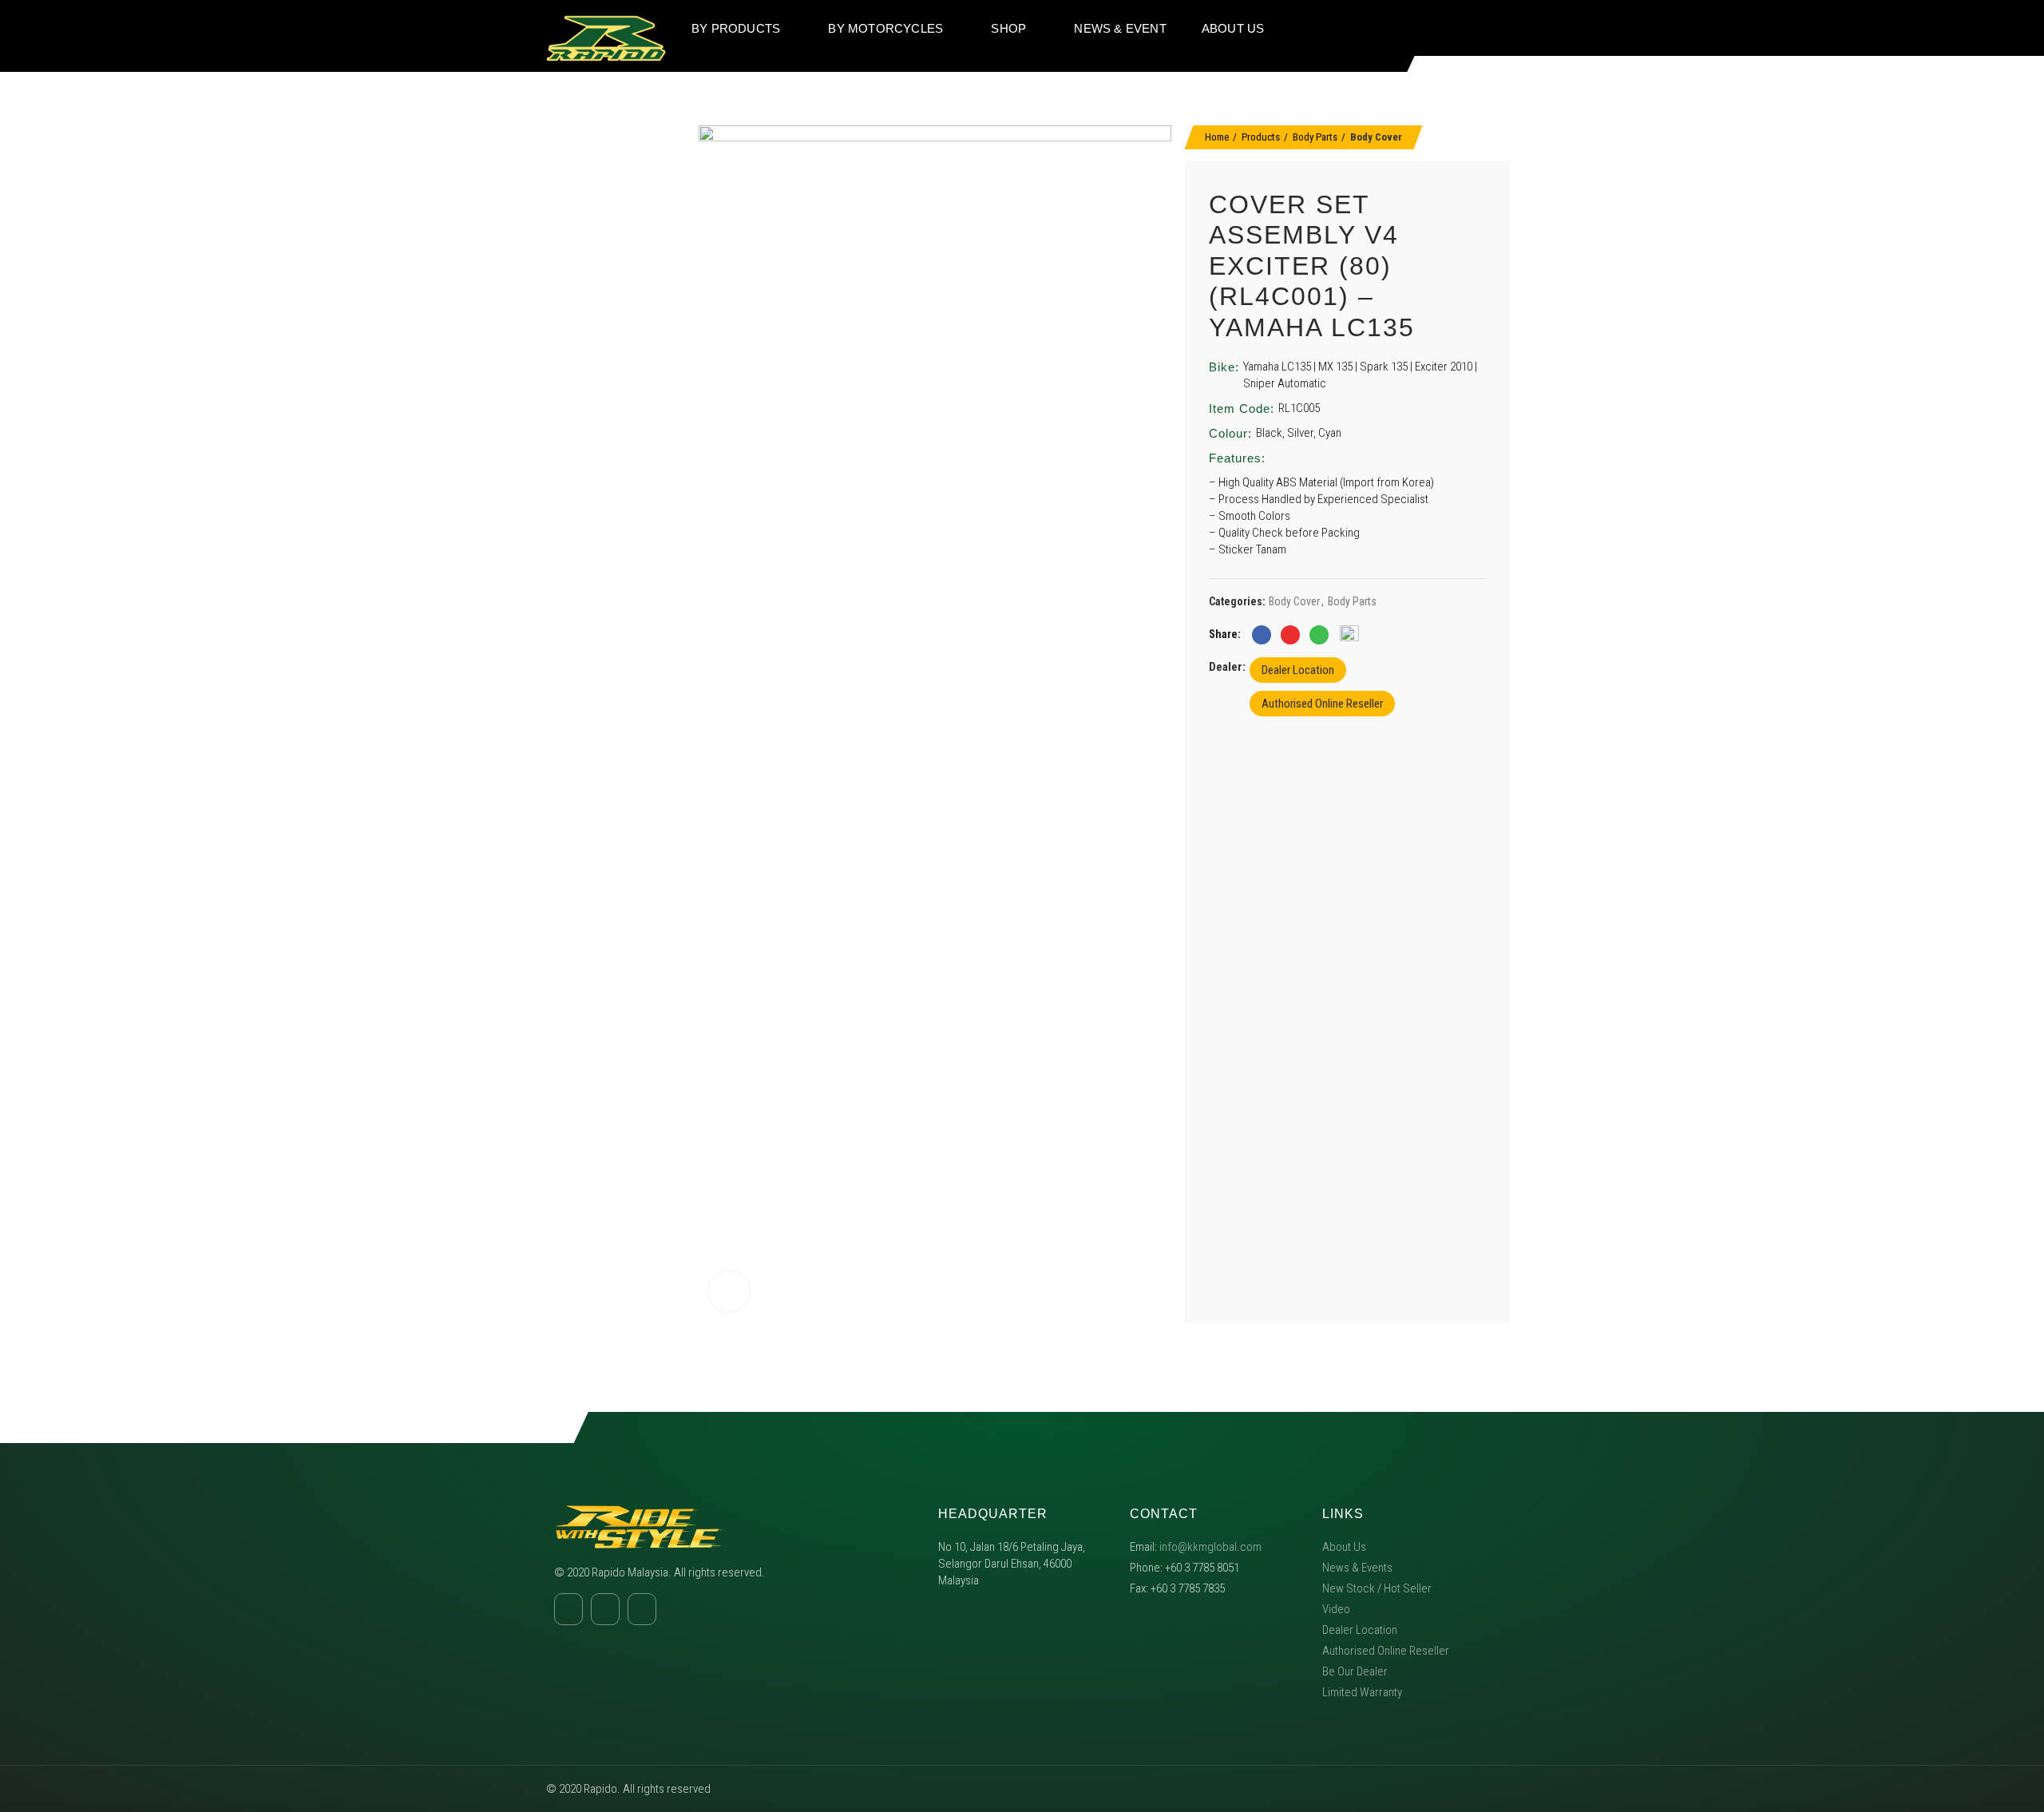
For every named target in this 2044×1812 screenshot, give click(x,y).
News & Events (1357, 1568)
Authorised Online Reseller (1322, 704)
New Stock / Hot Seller (1377, 1588)
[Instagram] (1456, 28)
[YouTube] (1486, 28)
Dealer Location (1298, 670)
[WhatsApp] (1319, 635)
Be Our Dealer (1355, 1671)
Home (1217, 137)
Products (1261, 137)
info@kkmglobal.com (1210, 1547)
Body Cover (1376, 137)
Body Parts (1315, 137)
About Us (1344, 1547)
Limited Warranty (1362, 1692)
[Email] (1290, 635)
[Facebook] (1425, 28)
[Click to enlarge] (729, 1291)
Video (1336, 1609)
